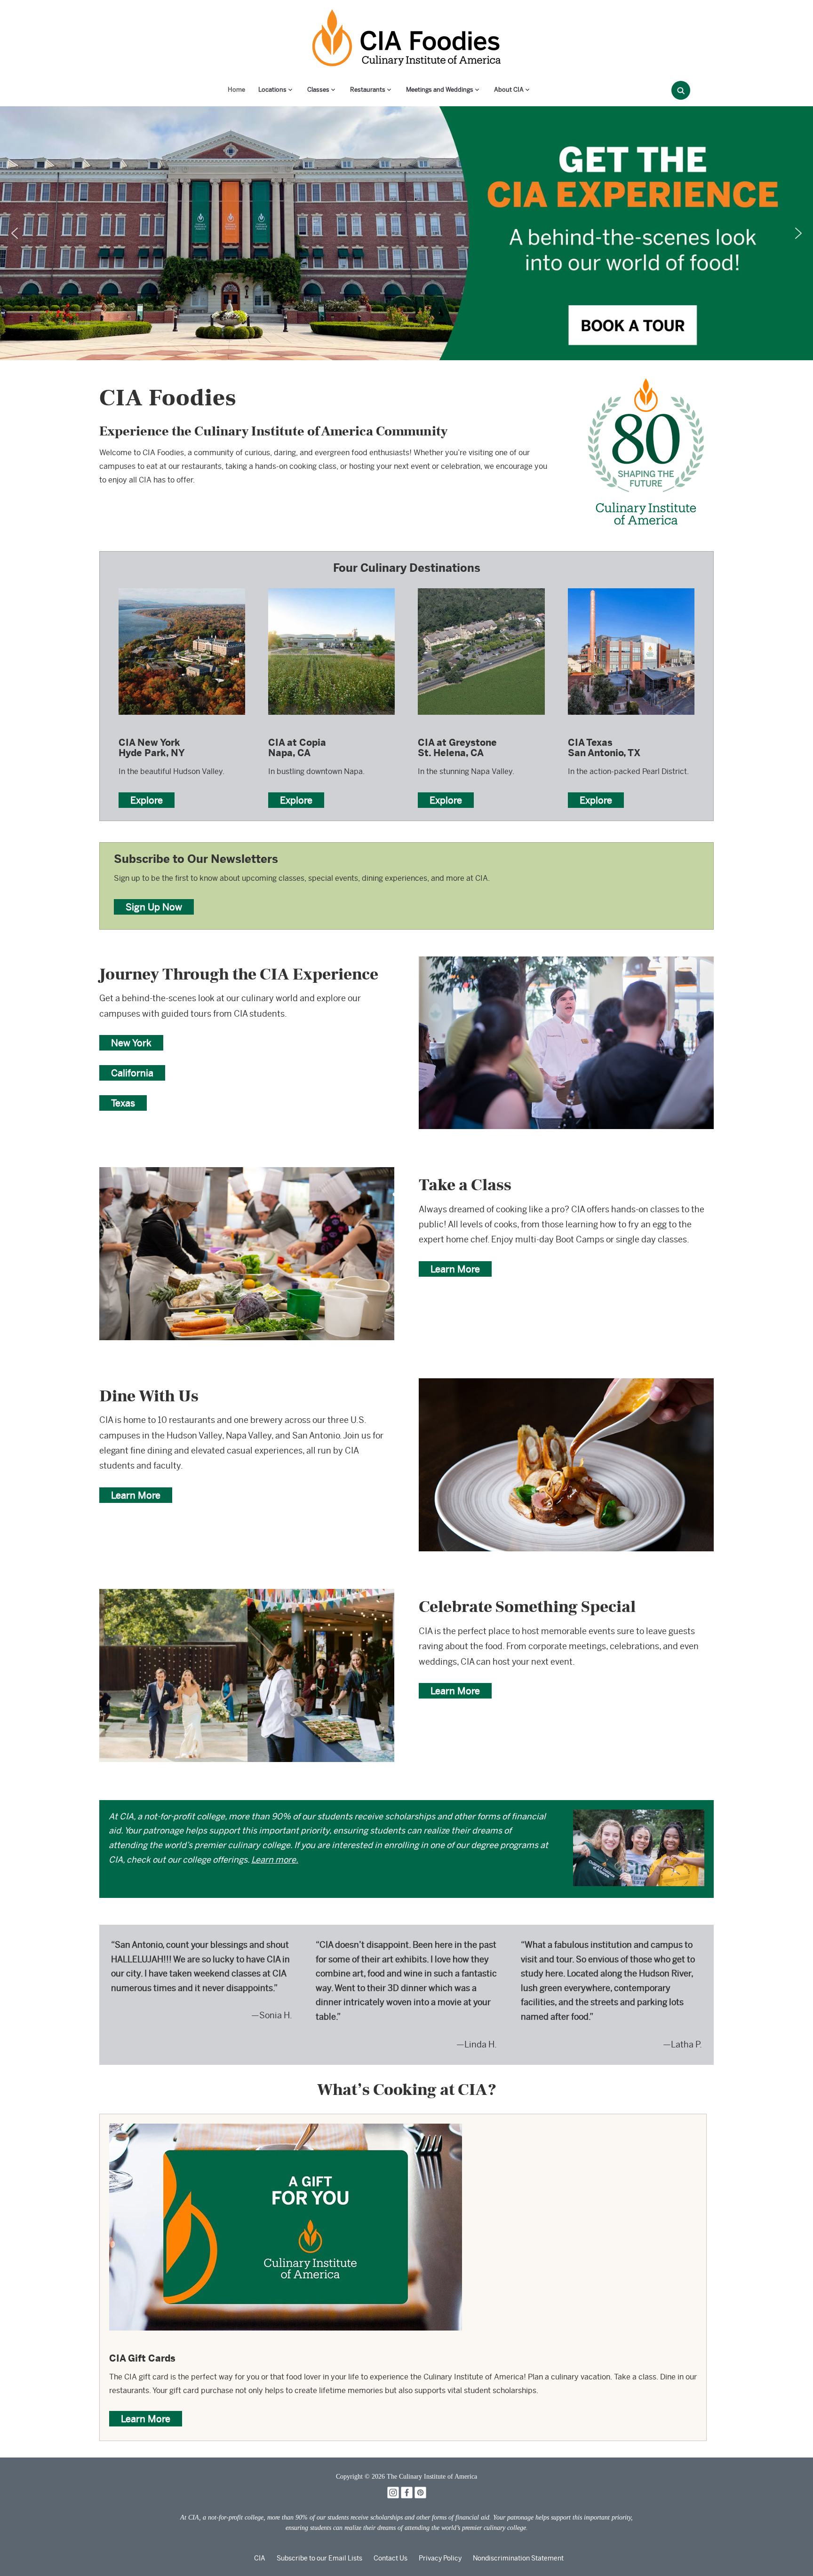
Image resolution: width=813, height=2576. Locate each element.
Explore (147, 800)
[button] (15, 233)
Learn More (455, 1269)
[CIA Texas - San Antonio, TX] (631, 588)
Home (236, 90)
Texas (123, 1103)
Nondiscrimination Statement (518, 2558)
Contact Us (391, 2558)
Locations (272, 90)
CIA (260, 2558)
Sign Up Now (154, 907)
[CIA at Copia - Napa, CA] (331, 588)
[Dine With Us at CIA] (566, 1385)
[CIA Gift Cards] (286, 2130)
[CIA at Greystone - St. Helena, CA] (481, 588)
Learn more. (275, 1860)
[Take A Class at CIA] (247, 1173)
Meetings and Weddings (440, 90)
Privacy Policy (440, 2558)
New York (131, 1043)
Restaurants (368, 90)
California (132, 1073)
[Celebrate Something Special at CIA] (247, 1595)
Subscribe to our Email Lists (319, 2558)
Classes (318, 90)
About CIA (509, 90)
